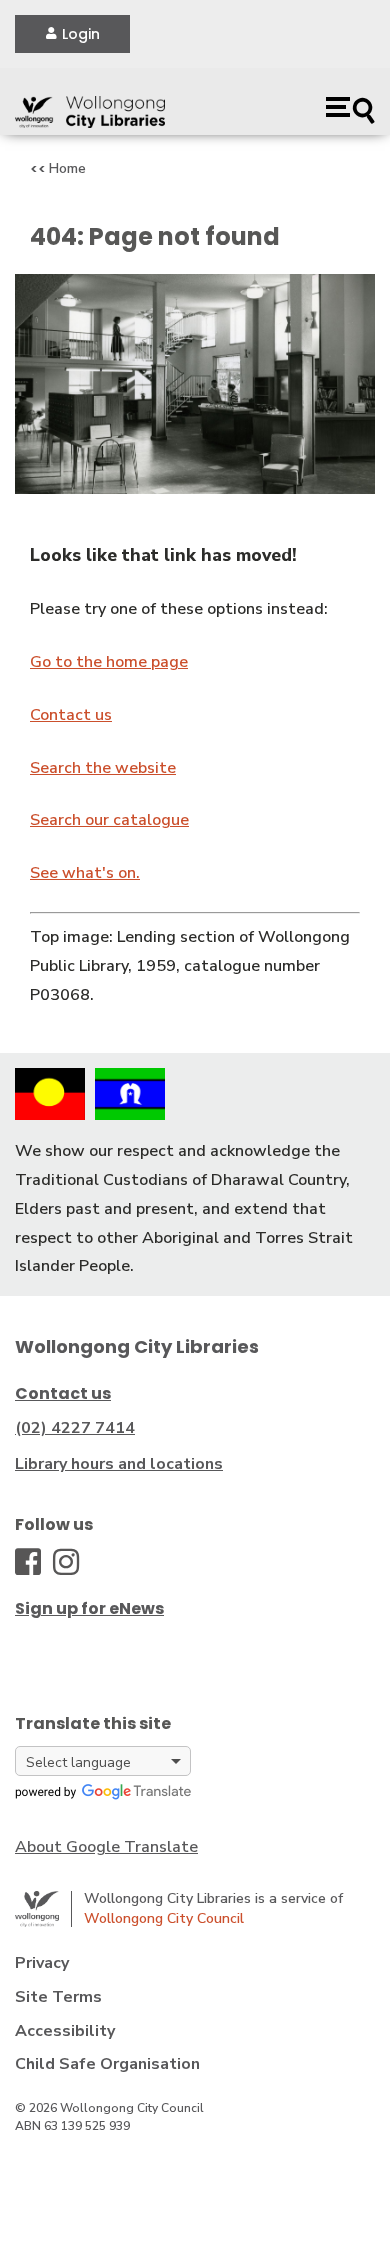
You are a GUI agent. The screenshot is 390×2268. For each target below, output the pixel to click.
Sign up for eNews (89, 1608)
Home (67, 168)
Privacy (42, 1963)
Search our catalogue (109, 820)
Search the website (103, 768)
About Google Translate (106, 1847)
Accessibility (65, 2031)
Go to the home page (109, 662)
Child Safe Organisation (107, 2064)
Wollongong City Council (164, 1918)
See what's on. (85, 873)
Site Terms (58, 1997)
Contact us (71, 715)
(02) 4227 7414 (75, 1428)
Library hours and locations (119, 1464)
